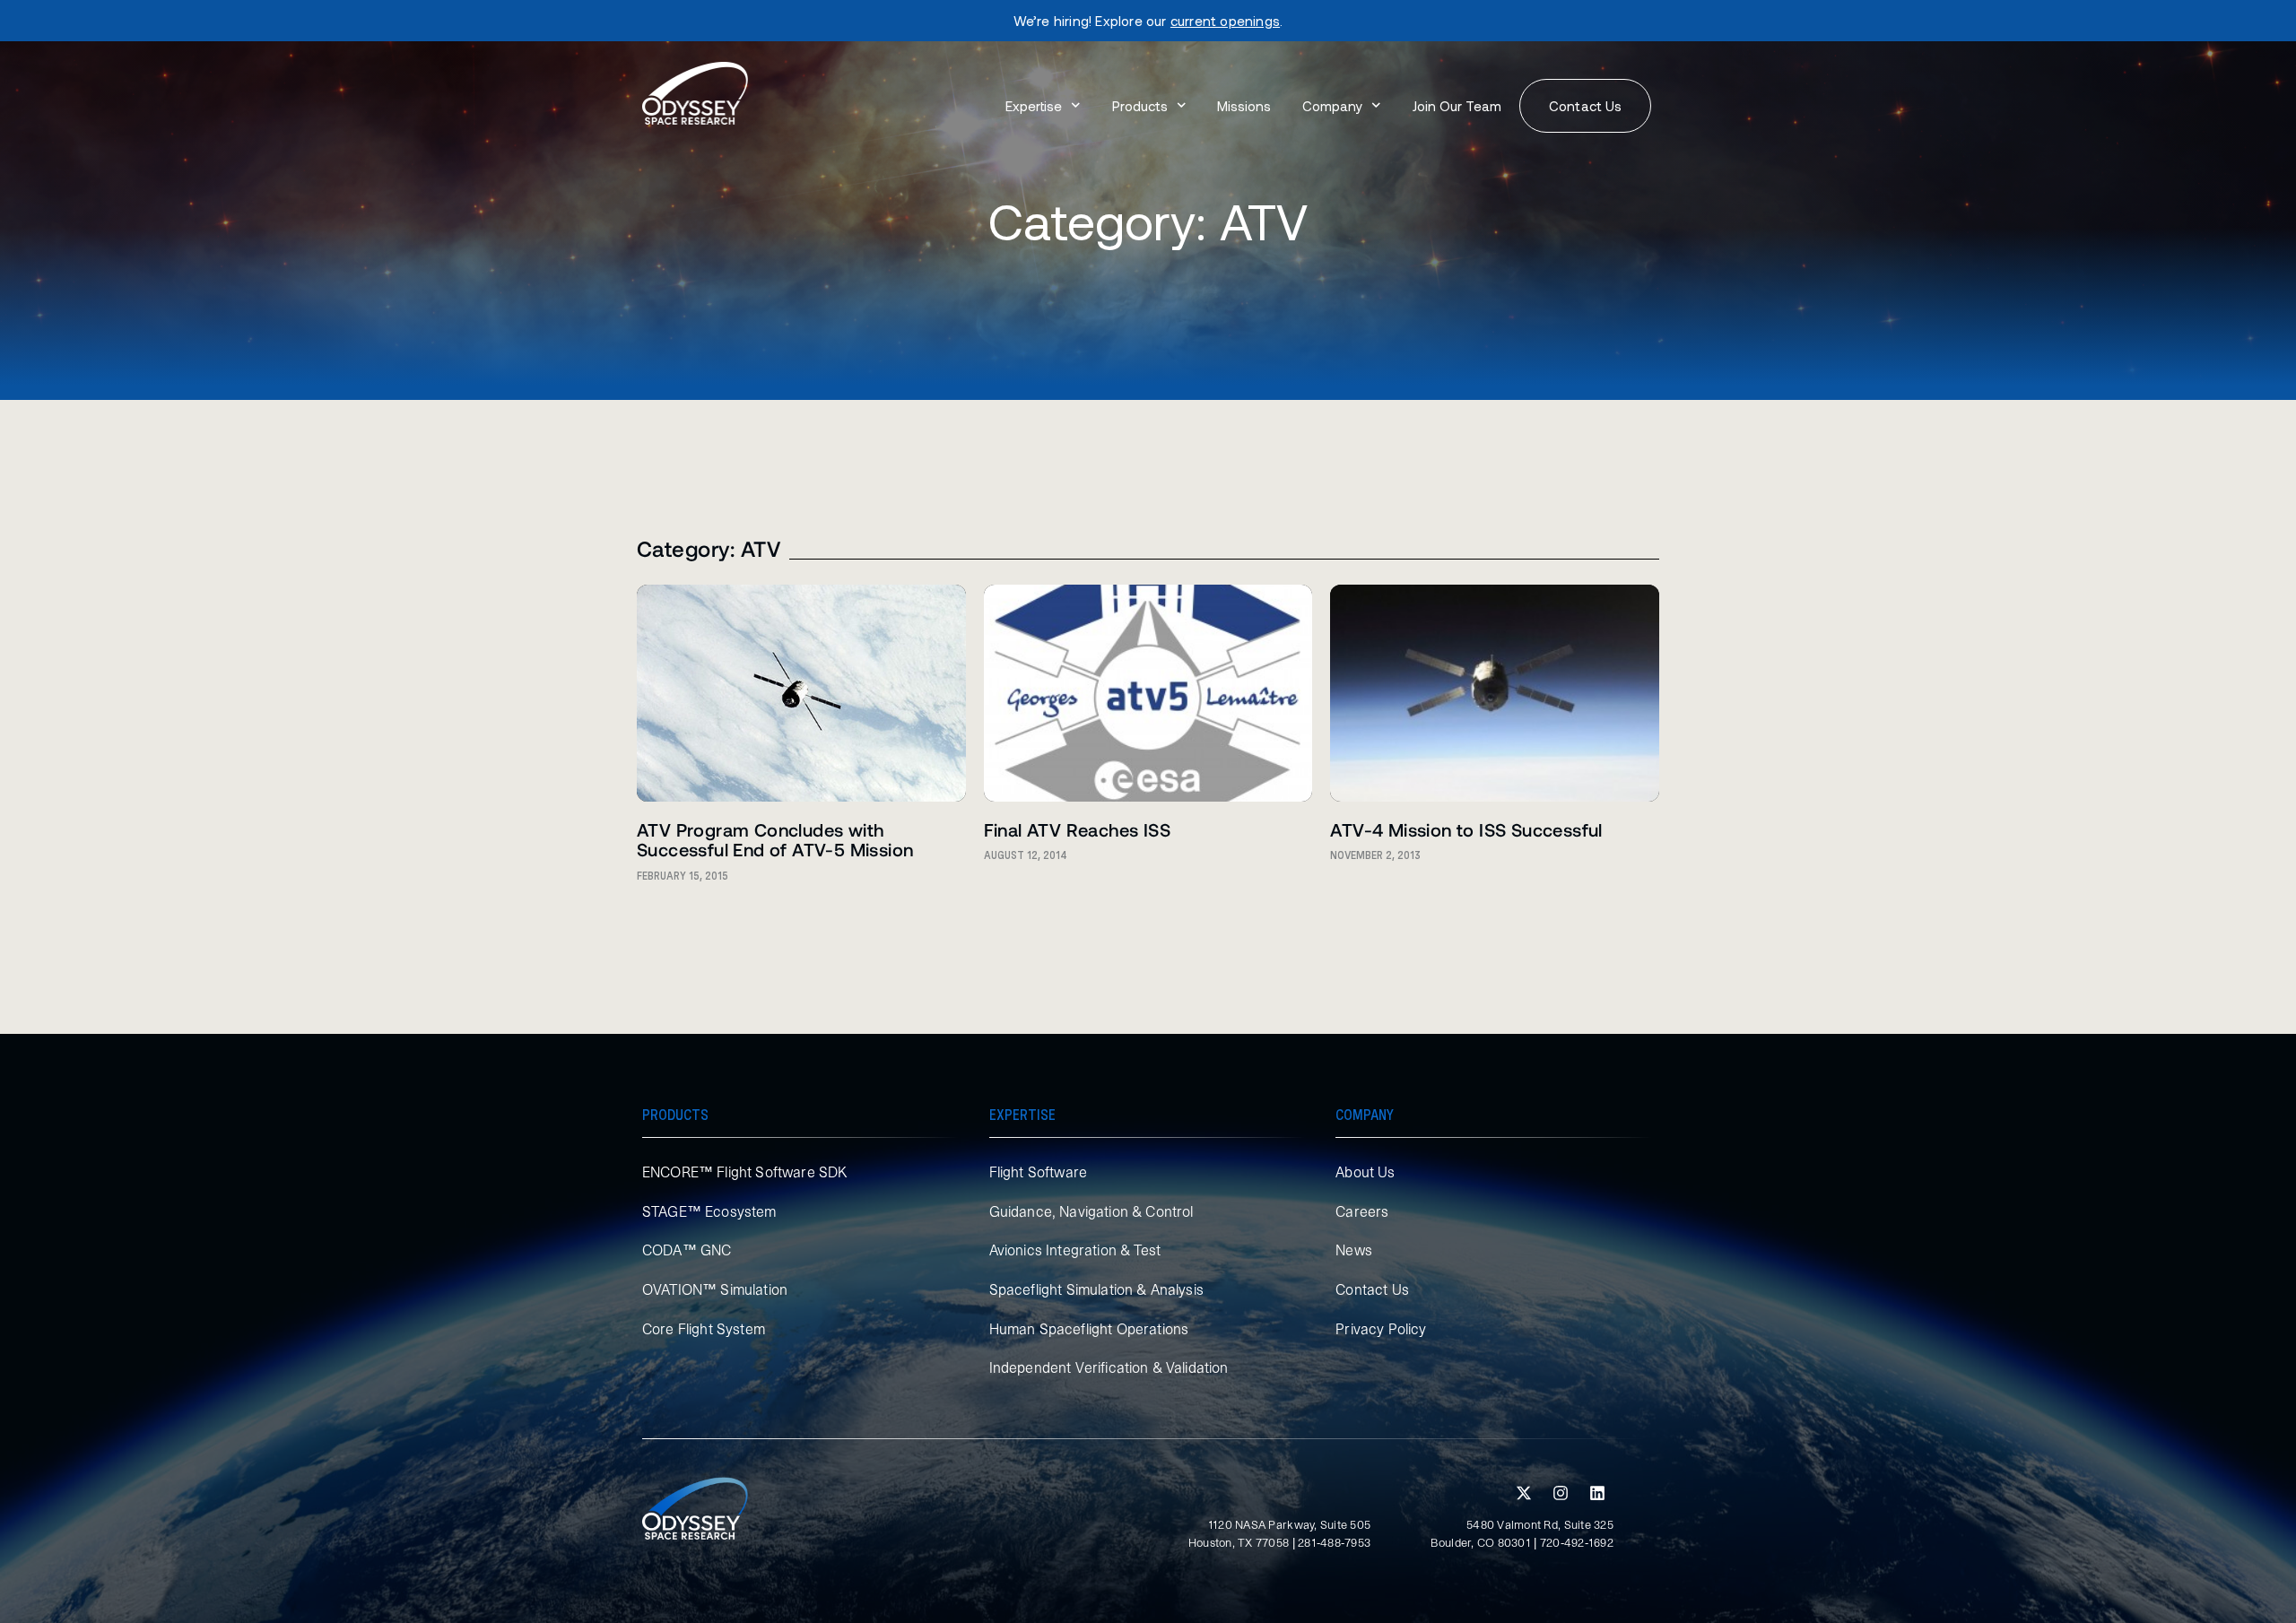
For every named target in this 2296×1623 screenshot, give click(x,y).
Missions (1244, 106)
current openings (1225, 21)
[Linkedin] (1597, 1493)
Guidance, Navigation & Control (1091, 1211)
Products (1140, 106)
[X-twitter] (1524, 1493)
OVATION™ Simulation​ (715, 1289)
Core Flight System (704, 1329)
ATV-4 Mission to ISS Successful (1466, 829)
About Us (1365, 1172)
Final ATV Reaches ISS (1077, 829)
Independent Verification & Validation (1109, 1367)
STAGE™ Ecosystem (709, 1211)
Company (1332, 106)
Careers (1362, 1211)
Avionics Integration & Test (1075, 1250)
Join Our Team (1457, 106)
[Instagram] (1561, 1493)
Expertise (1034, 106)
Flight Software (1038, 1172)
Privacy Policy (1381, 1329)
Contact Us (1372, 1289)
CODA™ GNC (687, 1250)
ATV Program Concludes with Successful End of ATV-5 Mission (775, 840)
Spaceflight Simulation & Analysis (1096, 1289)
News (1354, 1250)
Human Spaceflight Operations (1089, 1329)
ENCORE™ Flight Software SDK (744, 1172)
